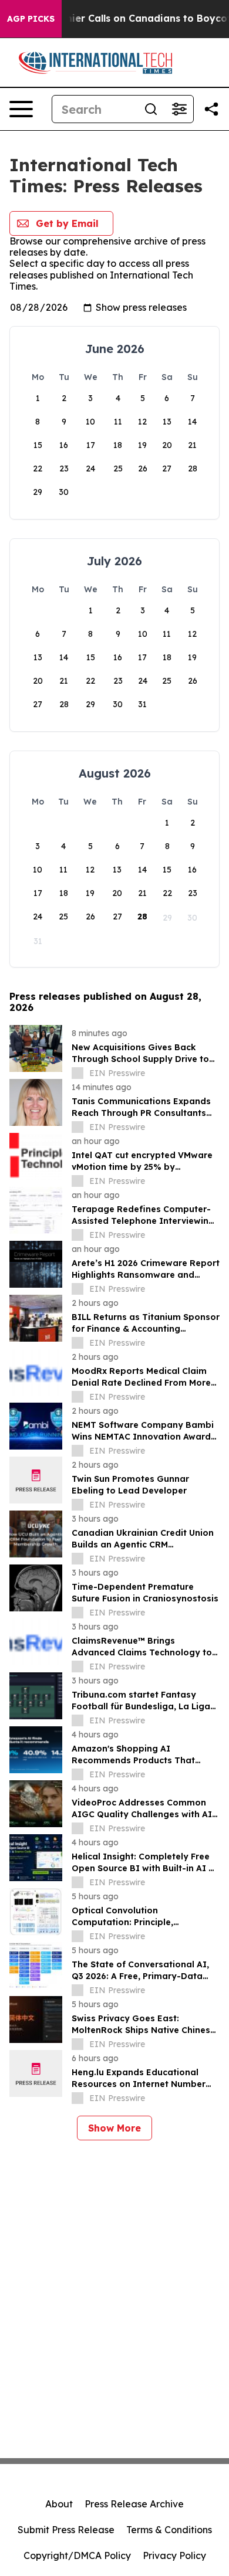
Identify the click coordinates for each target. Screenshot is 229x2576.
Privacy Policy (174, 2555)
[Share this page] (211, 109)
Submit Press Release (66, 2530)
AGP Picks (31, 19)
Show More (114, 2128)
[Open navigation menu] (21, 109)
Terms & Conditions (169, 2530)
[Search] (151, 109)
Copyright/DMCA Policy (77, 2555)
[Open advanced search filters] (179, 109)
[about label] (78, 1073)
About (59, 2504)
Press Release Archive (134, 2504)
